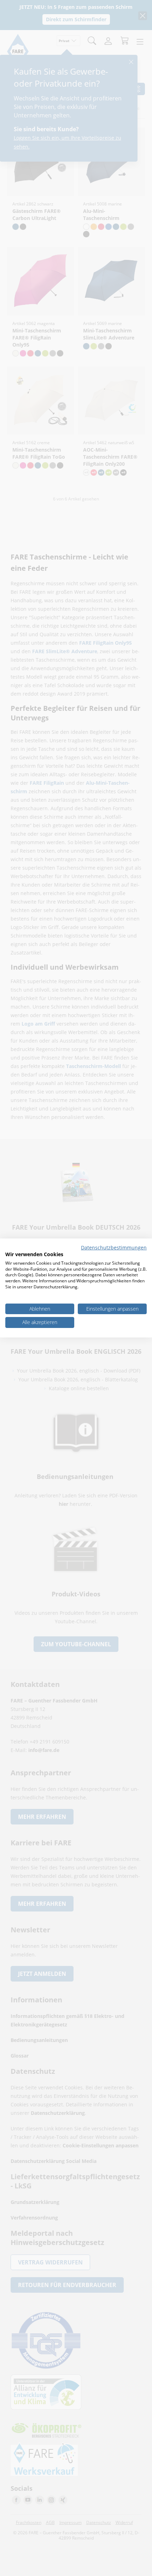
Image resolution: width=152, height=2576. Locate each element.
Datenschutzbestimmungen (114, 1248)
